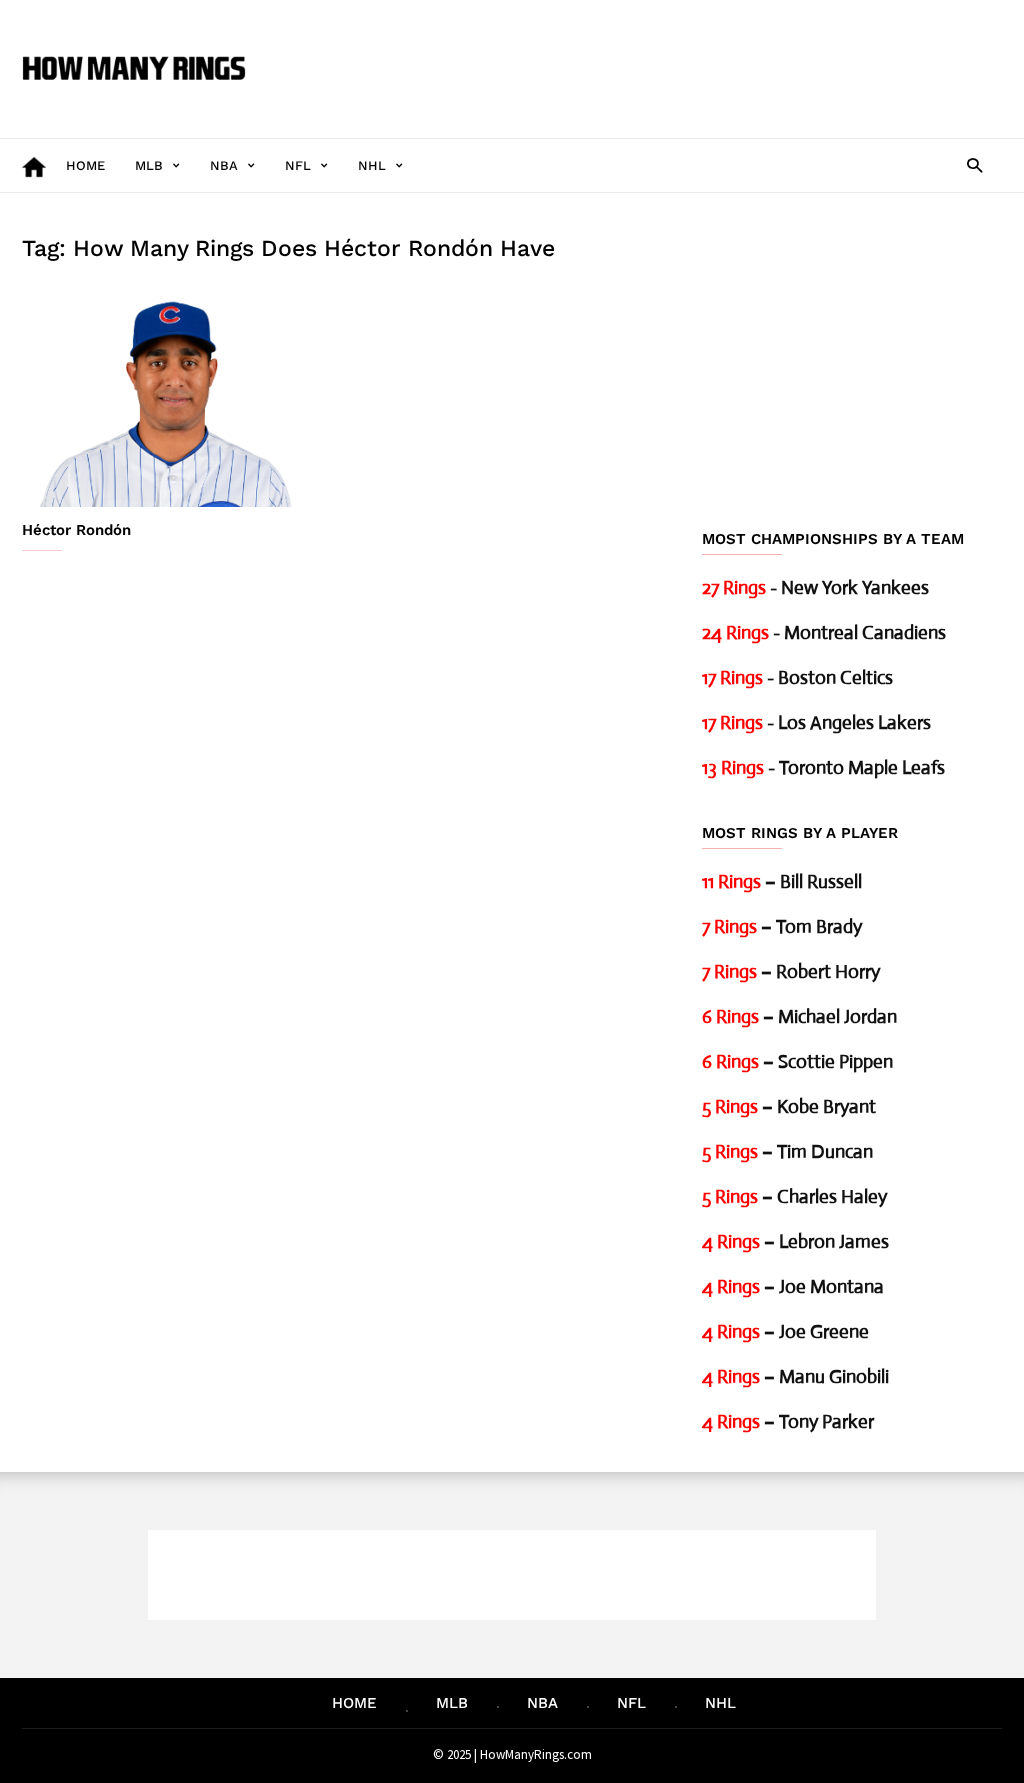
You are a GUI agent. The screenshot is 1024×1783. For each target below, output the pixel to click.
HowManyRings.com (536, 1754)
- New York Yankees (815, 587)
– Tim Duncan (787, 1151)
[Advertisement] (638, 54)
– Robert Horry (791, 971)
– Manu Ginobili (795, 1376)
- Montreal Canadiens (824, 632)
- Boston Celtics (797, 677)
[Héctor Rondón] (172, 397)
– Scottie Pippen (797, 1061)
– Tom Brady (782, 926)
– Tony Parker (788, 1421)
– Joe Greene (785, 1331)
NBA (224, 165)
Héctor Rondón (76, 530)
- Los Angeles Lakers (816, 722)
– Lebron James (795, 1241)
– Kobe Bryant (789, 1106)
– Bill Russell (782, 881)
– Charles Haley (794, 1196)
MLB (149, 165)
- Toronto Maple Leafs (823, 767)
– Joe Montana (793, 1286)
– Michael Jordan (799, 1016)
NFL (298, 165)
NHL (372, 165)
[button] (974, 164)
